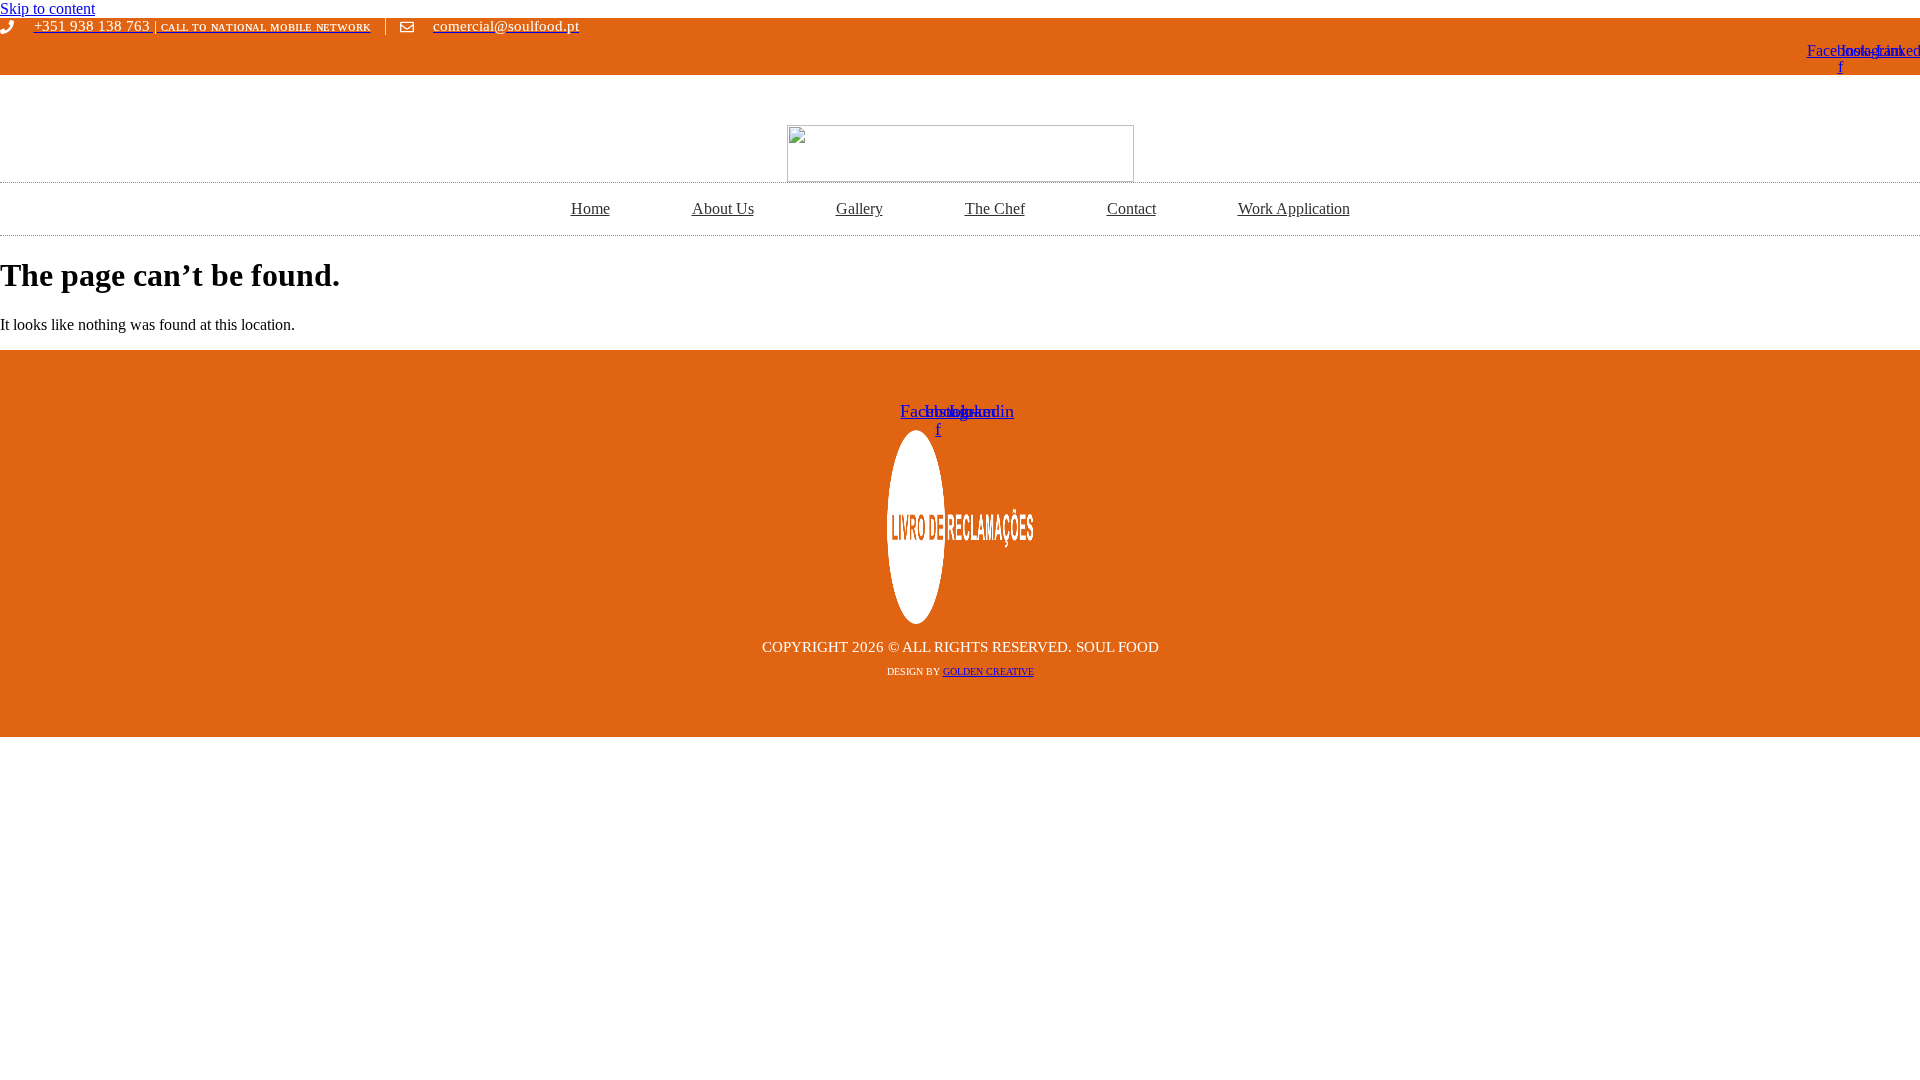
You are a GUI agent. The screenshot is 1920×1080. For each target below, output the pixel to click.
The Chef (995, 208)
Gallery (859, 208)
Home (590, 208)
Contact (1131, 208)
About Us (723, 208)
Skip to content (47, 8)
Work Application (1294, 208)
